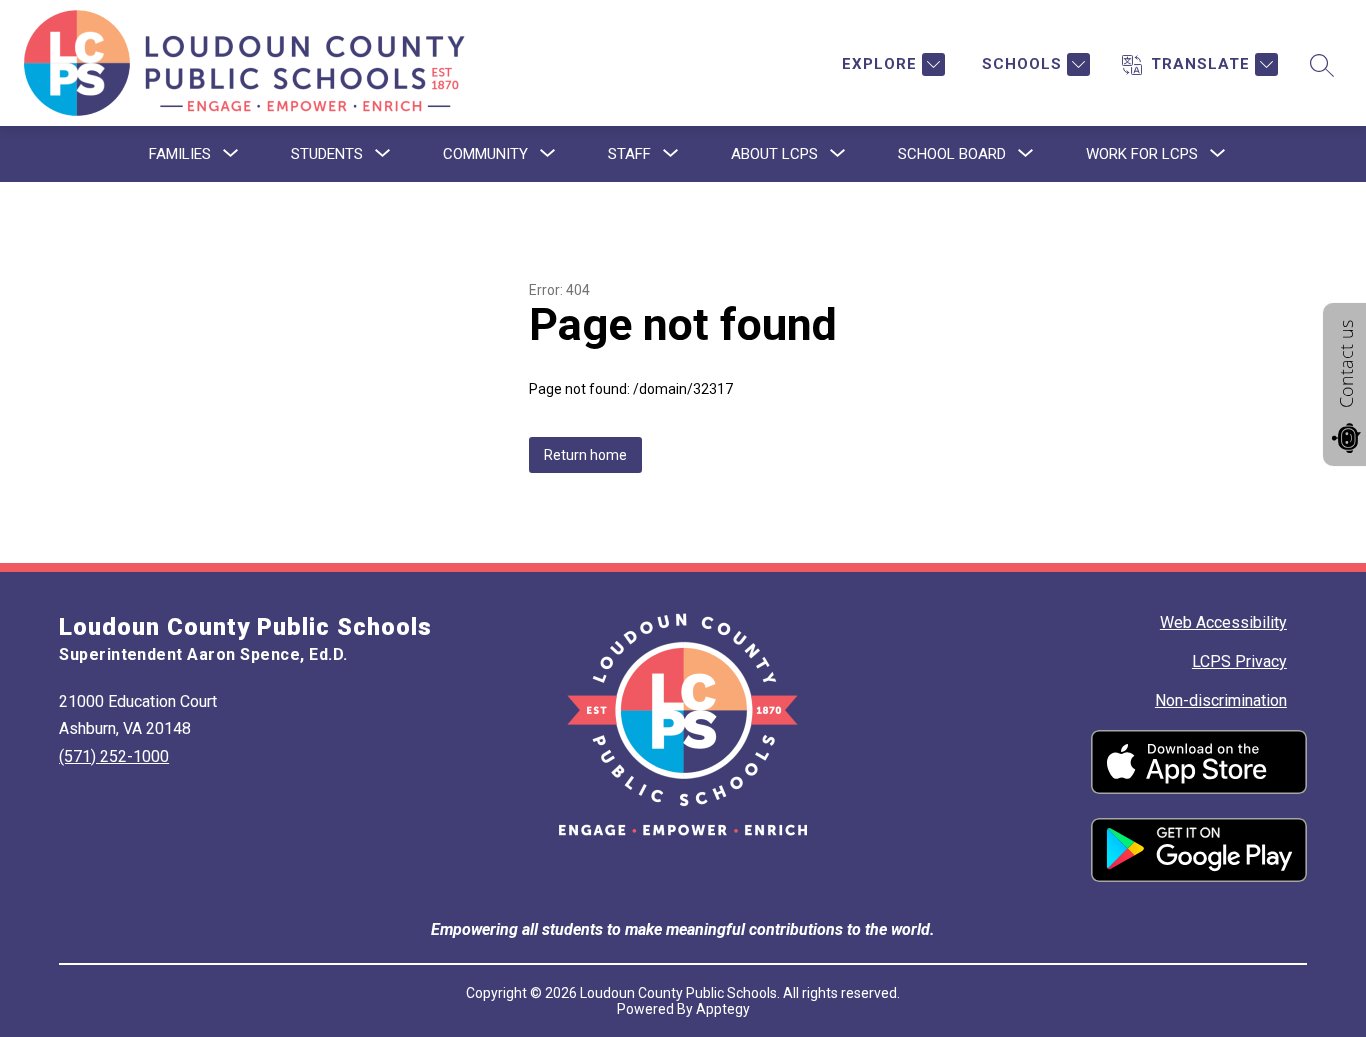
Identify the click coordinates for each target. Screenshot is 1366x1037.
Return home (585, 455)
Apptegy (723, 1009)
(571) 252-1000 (114, 756)
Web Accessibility (1223, 622)
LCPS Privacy (1239, 661)
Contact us (1346, 364)
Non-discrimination (1221, 700)
